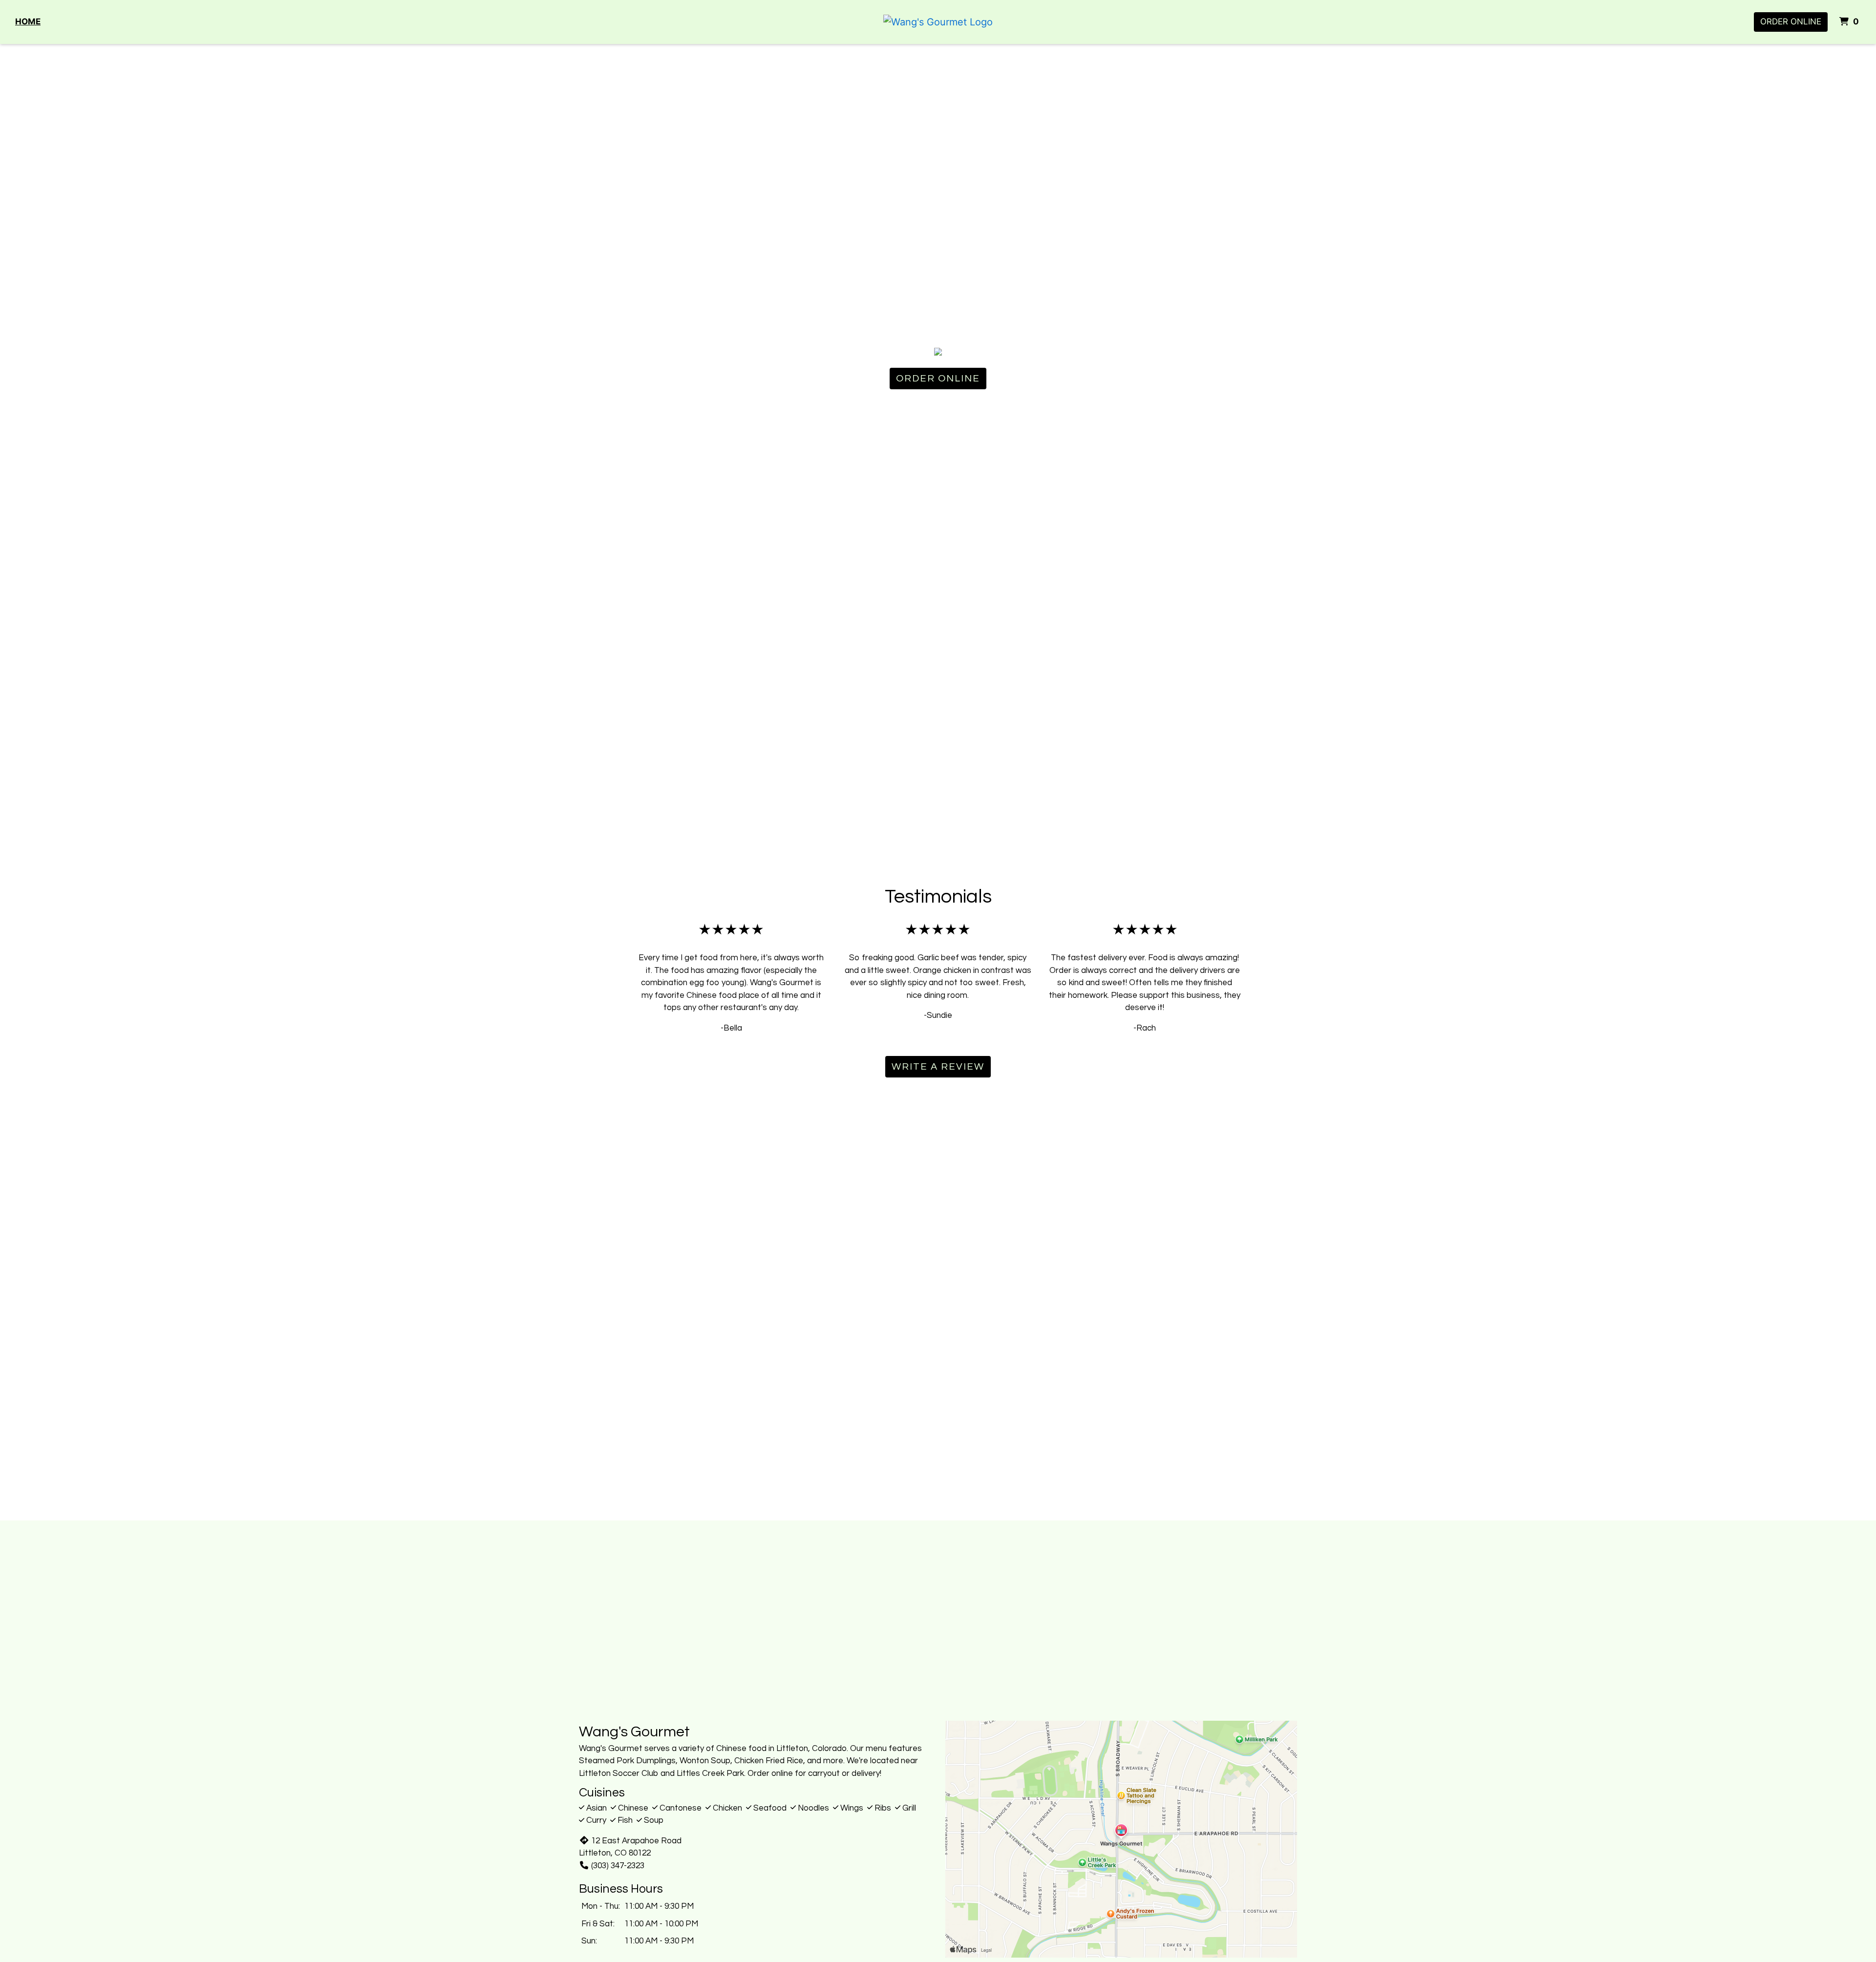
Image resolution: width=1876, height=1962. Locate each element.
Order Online (1791, 21)
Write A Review (938, 1067)
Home (28, 21)
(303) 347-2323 (618, 1866)
